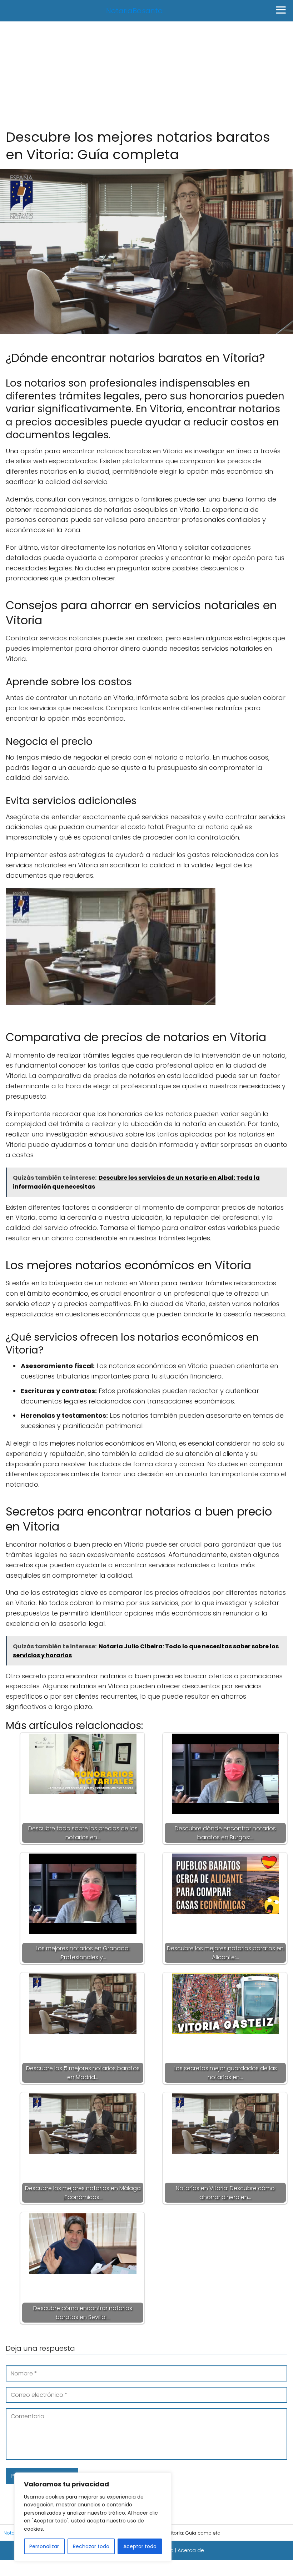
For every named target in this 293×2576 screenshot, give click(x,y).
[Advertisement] (146, 75)
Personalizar (44, 2546)
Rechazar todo (91, 2546)
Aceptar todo (140, 2546)
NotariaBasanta (135, 11)
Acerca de (191, 2550)
